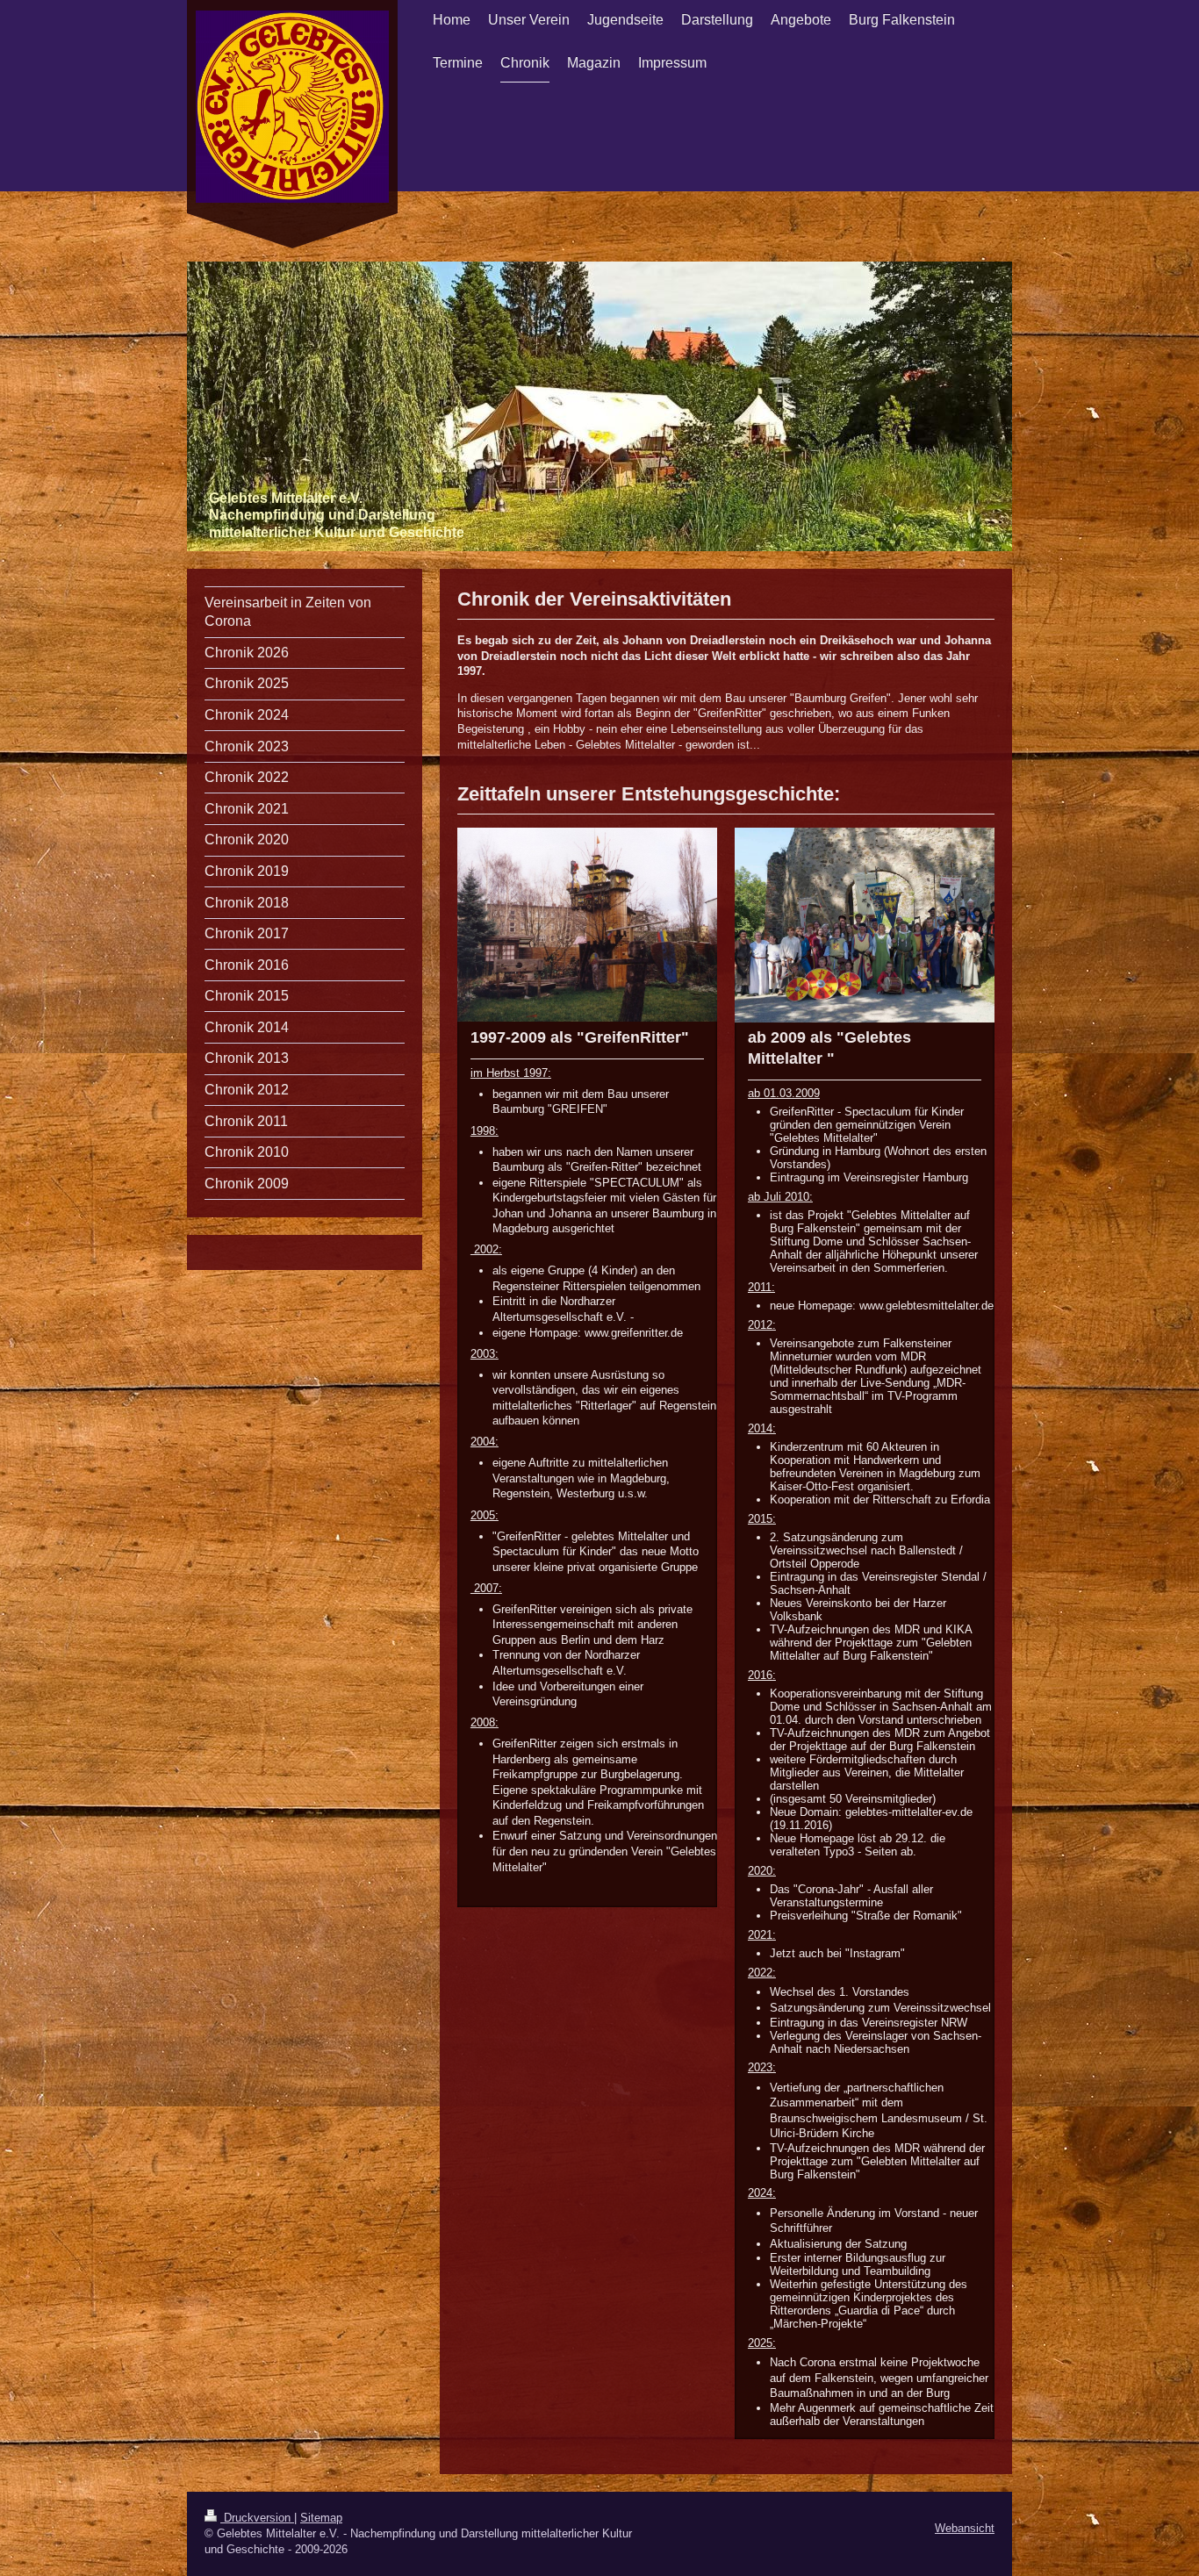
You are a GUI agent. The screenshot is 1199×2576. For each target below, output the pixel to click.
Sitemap (321, 2518)
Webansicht (965, 2528)
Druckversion (257, 2518)
